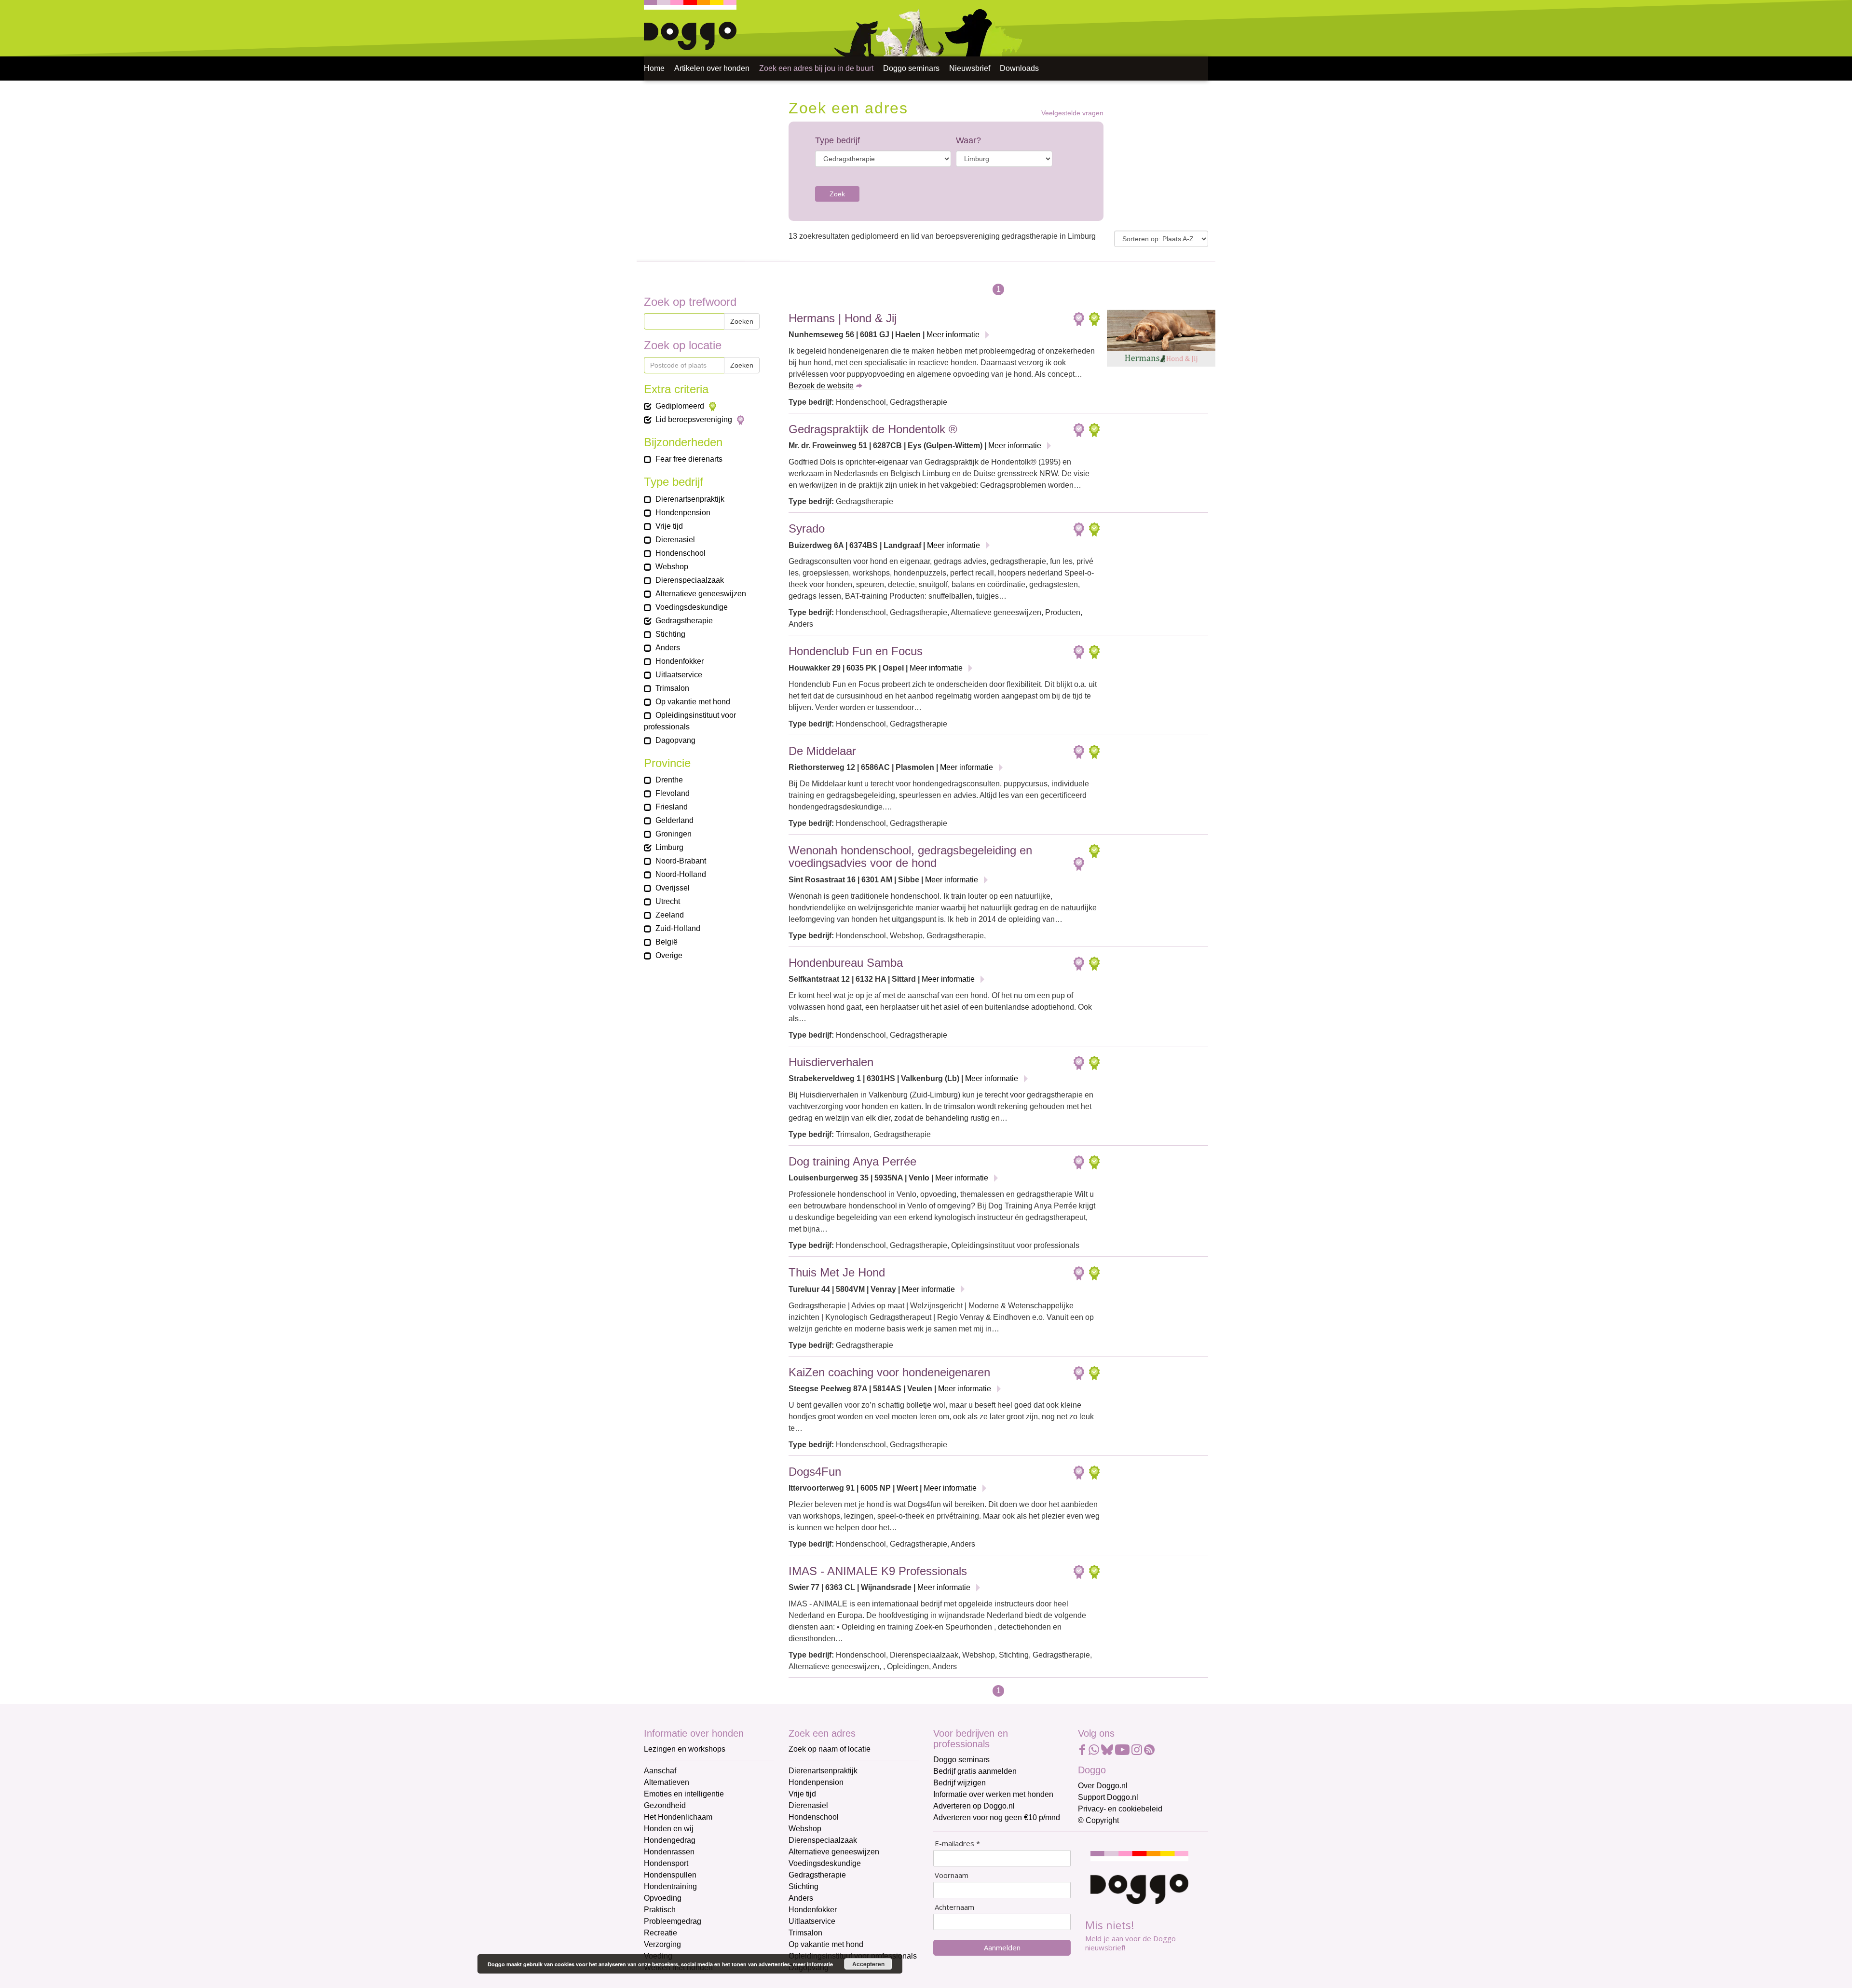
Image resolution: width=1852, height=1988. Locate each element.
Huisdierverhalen (831, 1062)
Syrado (807, 528)
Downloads (1019, 68)
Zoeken (742, 321)
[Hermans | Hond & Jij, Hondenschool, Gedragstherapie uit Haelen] (1161, 341)
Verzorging (662, 1944)
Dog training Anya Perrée (852, 1161)
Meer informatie (953, 335)
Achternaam (954, 1907)
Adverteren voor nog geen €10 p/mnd (997, 1817)
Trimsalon (805, 1933)
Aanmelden (1002, 1947)
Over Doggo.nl (1103, 1786)
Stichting (803, 1886)
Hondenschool (814, 1817)
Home (654, 68)
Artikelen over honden (712, 68)
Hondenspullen (670, 1875)
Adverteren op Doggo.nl (974, 1806)
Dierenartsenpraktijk (823, 1771)
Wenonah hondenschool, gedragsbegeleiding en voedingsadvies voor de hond (910, 857)
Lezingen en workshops (685, 1749)
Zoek (837, 194)
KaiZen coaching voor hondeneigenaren (889, 1372)
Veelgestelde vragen (1072, 113)
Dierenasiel (808, 1805)
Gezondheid (665, 1805)
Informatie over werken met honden (993, 1794)
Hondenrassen (669, 1852)
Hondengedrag (670, 1840)
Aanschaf (660, 1771)
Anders (801, 1898)
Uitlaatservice (812, 1921)
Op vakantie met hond (826, 1944)
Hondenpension (816, 1782)
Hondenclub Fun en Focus (856, 651)
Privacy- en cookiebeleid (1120, 1809)
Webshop (805, 1829)
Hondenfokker (813, 1910)
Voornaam (952, 1875)
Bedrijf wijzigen (960, 1783)
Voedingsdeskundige (825, 1863)
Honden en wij (669, 1829)
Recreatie (660, 1933)
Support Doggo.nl (1108, 1797)
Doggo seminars (911, 68)
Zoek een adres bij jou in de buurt (816, 68)
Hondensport (666, 1863)
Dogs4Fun (815, 1472)
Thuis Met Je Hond (837, 1272)
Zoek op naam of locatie (830, 1749)
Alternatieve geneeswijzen (834, 1852)
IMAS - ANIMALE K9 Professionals (878, 1571)
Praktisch (660, 1910)
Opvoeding (663, 1898)
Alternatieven (667, 1782)
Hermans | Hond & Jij (843, 318)
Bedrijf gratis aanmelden (975, 1771)
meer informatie (813, 1964)
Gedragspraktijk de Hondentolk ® (873, 429)
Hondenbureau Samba (846, 963)
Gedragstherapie (817, 1875)
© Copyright (1098, 1820)
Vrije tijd (802, 1794)
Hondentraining (670, 1886)
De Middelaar (822, 751)
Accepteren (868, 1964)
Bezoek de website (821, 386)
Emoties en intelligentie (684, 1794)
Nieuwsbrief (970, 68)
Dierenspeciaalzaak (823, 1840)
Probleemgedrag (673, 1921)
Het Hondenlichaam (678, 1817)
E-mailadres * (957, 1844)
